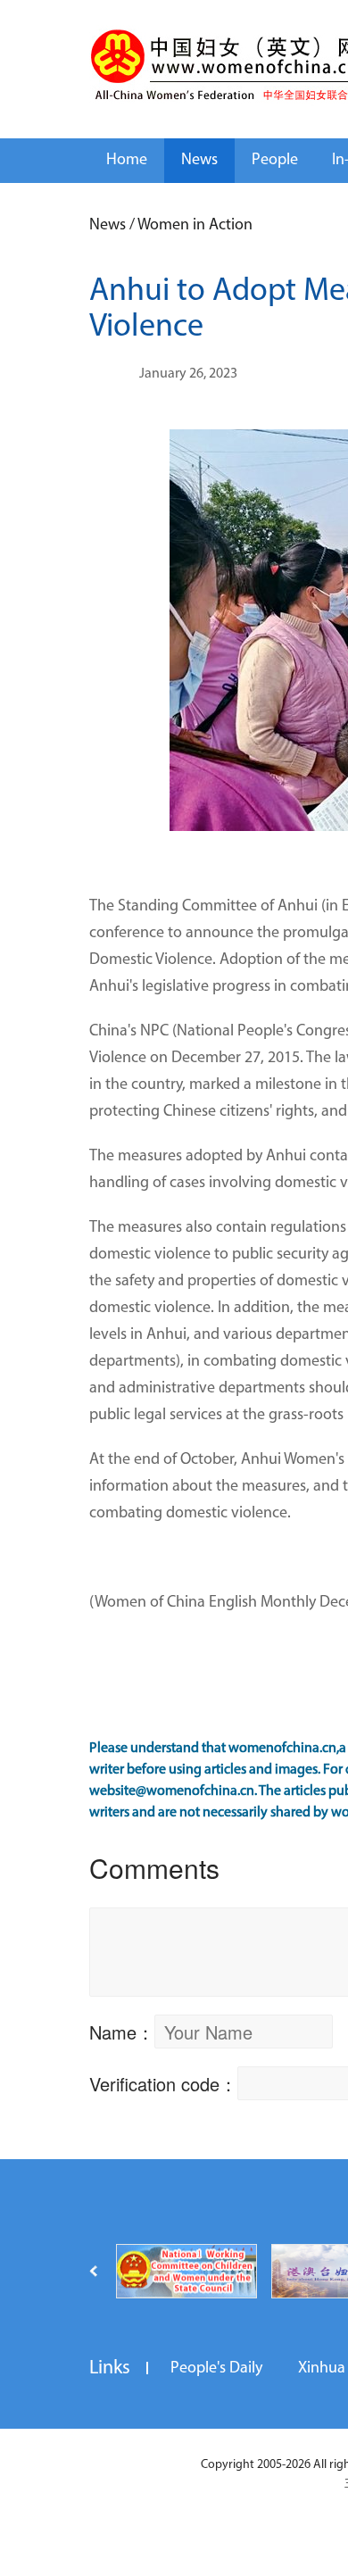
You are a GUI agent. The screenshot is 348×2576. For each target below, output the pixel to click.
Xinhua (322, 2369)
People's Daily (216, 2369)
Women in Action (195, 226)
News (199, 161)
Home (127, 161)
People (275, 161)
